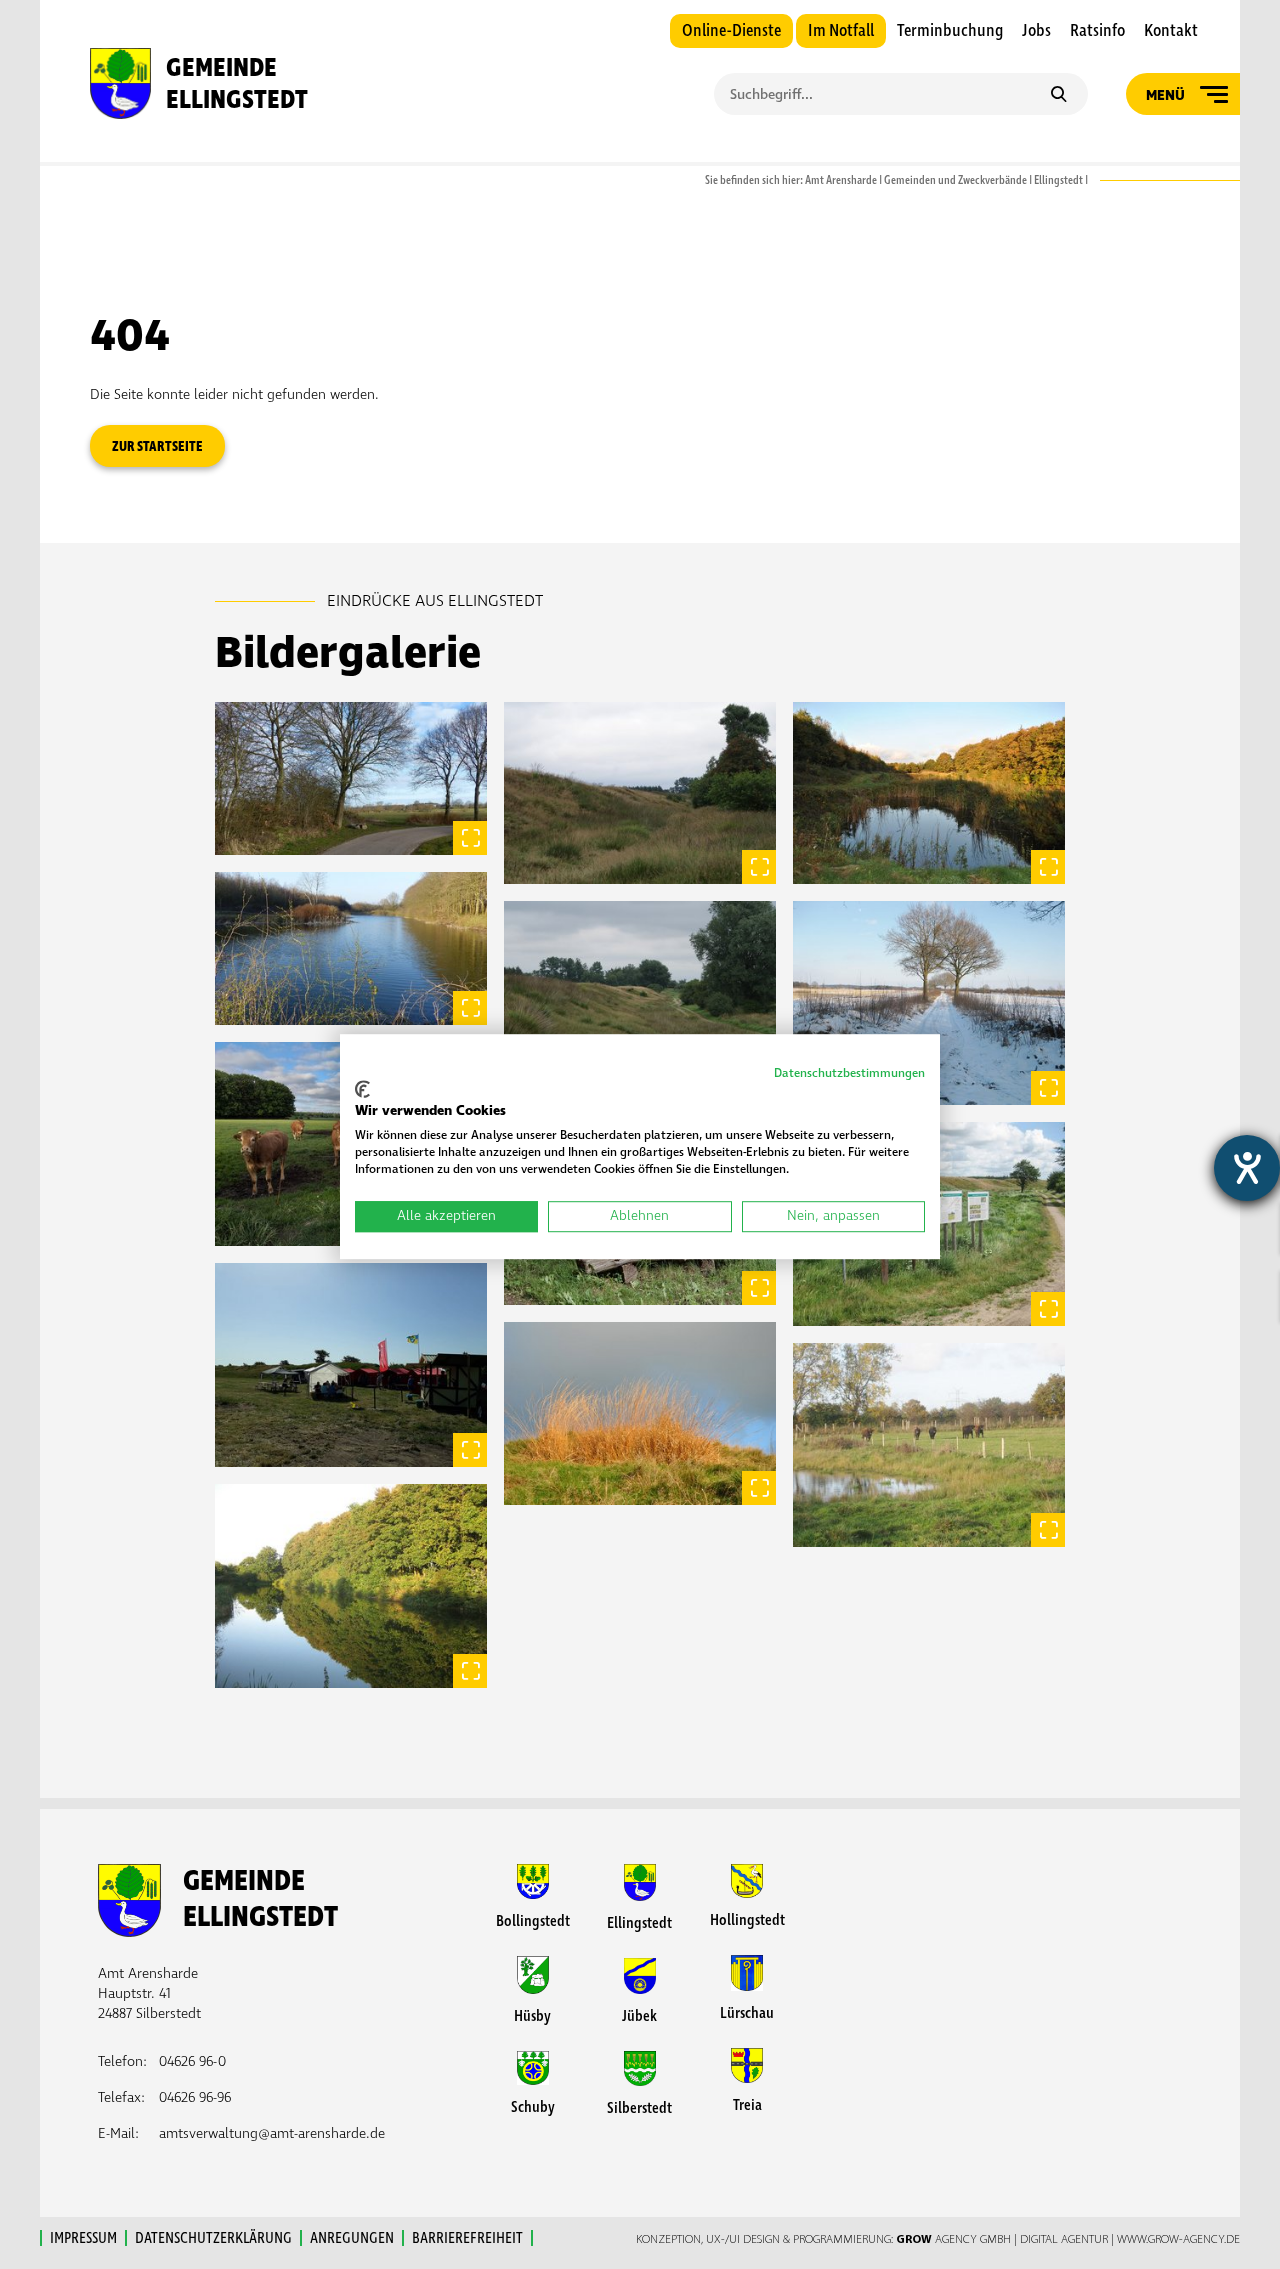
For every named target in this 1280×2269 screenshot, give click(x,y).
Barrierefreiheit (467, 2238)
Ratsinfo (1097, 31)
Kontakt (1171, 31)
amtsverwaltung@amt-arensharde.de (272, 2133)
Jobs (1036, 31)
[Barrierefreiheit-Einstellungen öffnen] (1247, 1168)
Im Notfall (841, 31)
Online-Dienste (731, 31)
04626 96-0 (192, 2061)
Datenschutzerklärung (213, 2238)
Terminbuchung (950, 31)
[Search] (1058, 96)
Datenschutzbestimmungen (849, 1073)
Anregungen (352, 2238)
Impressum (83, 2238)
